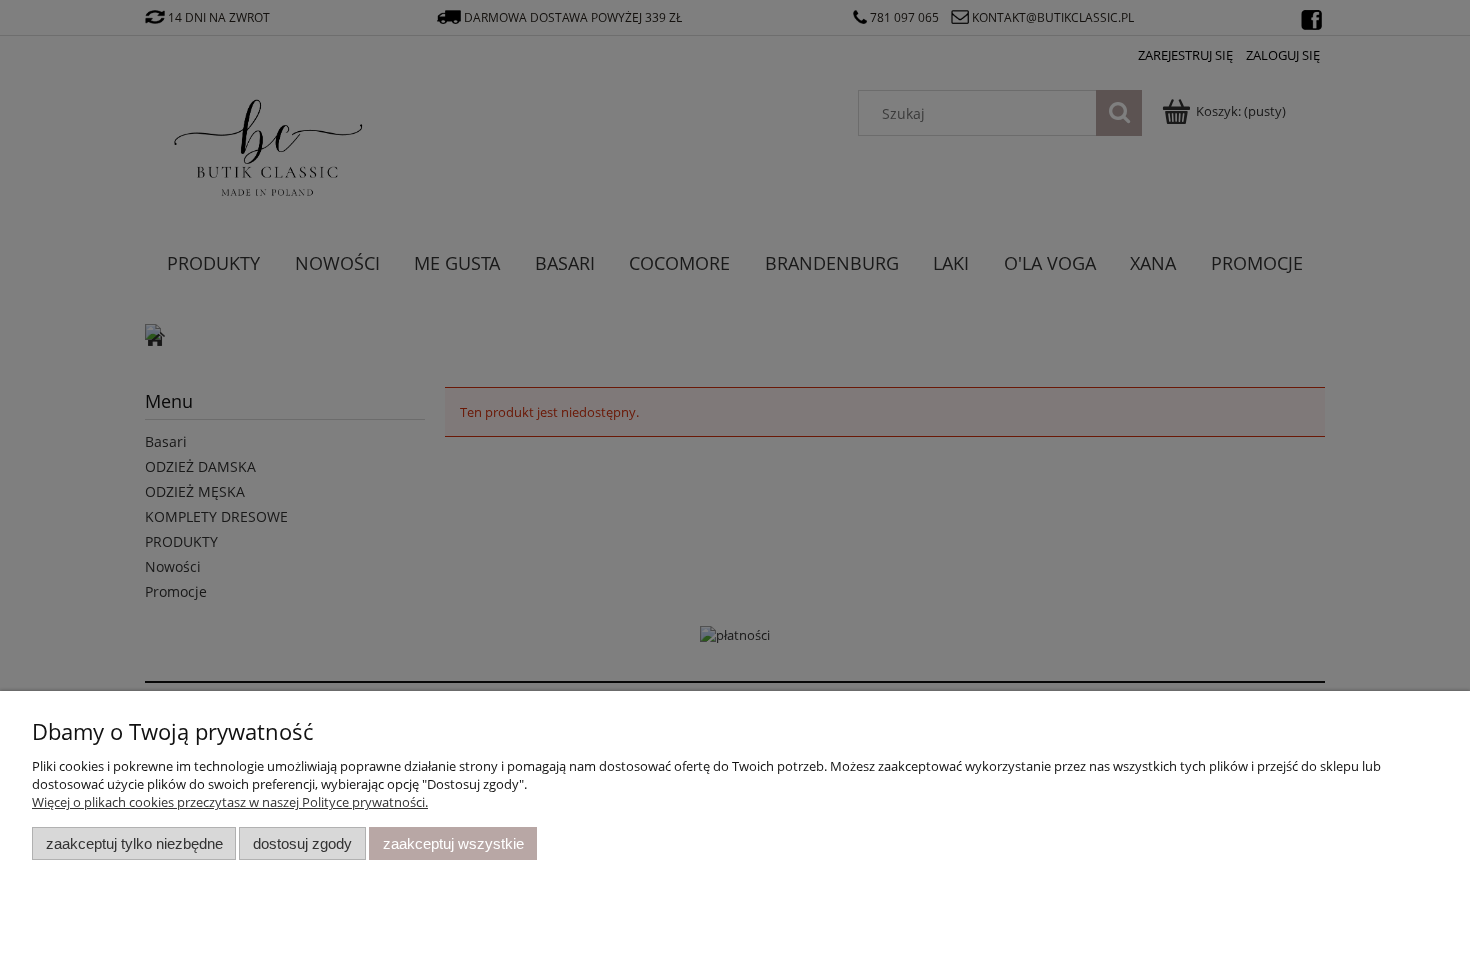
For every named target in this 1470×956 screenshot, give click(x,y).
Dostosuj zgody (302, 843)
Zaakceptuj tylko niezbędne (134, 843)
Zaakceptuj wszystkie (453, 843)
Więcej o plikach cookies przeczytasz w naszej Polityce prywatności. (230, 802)
